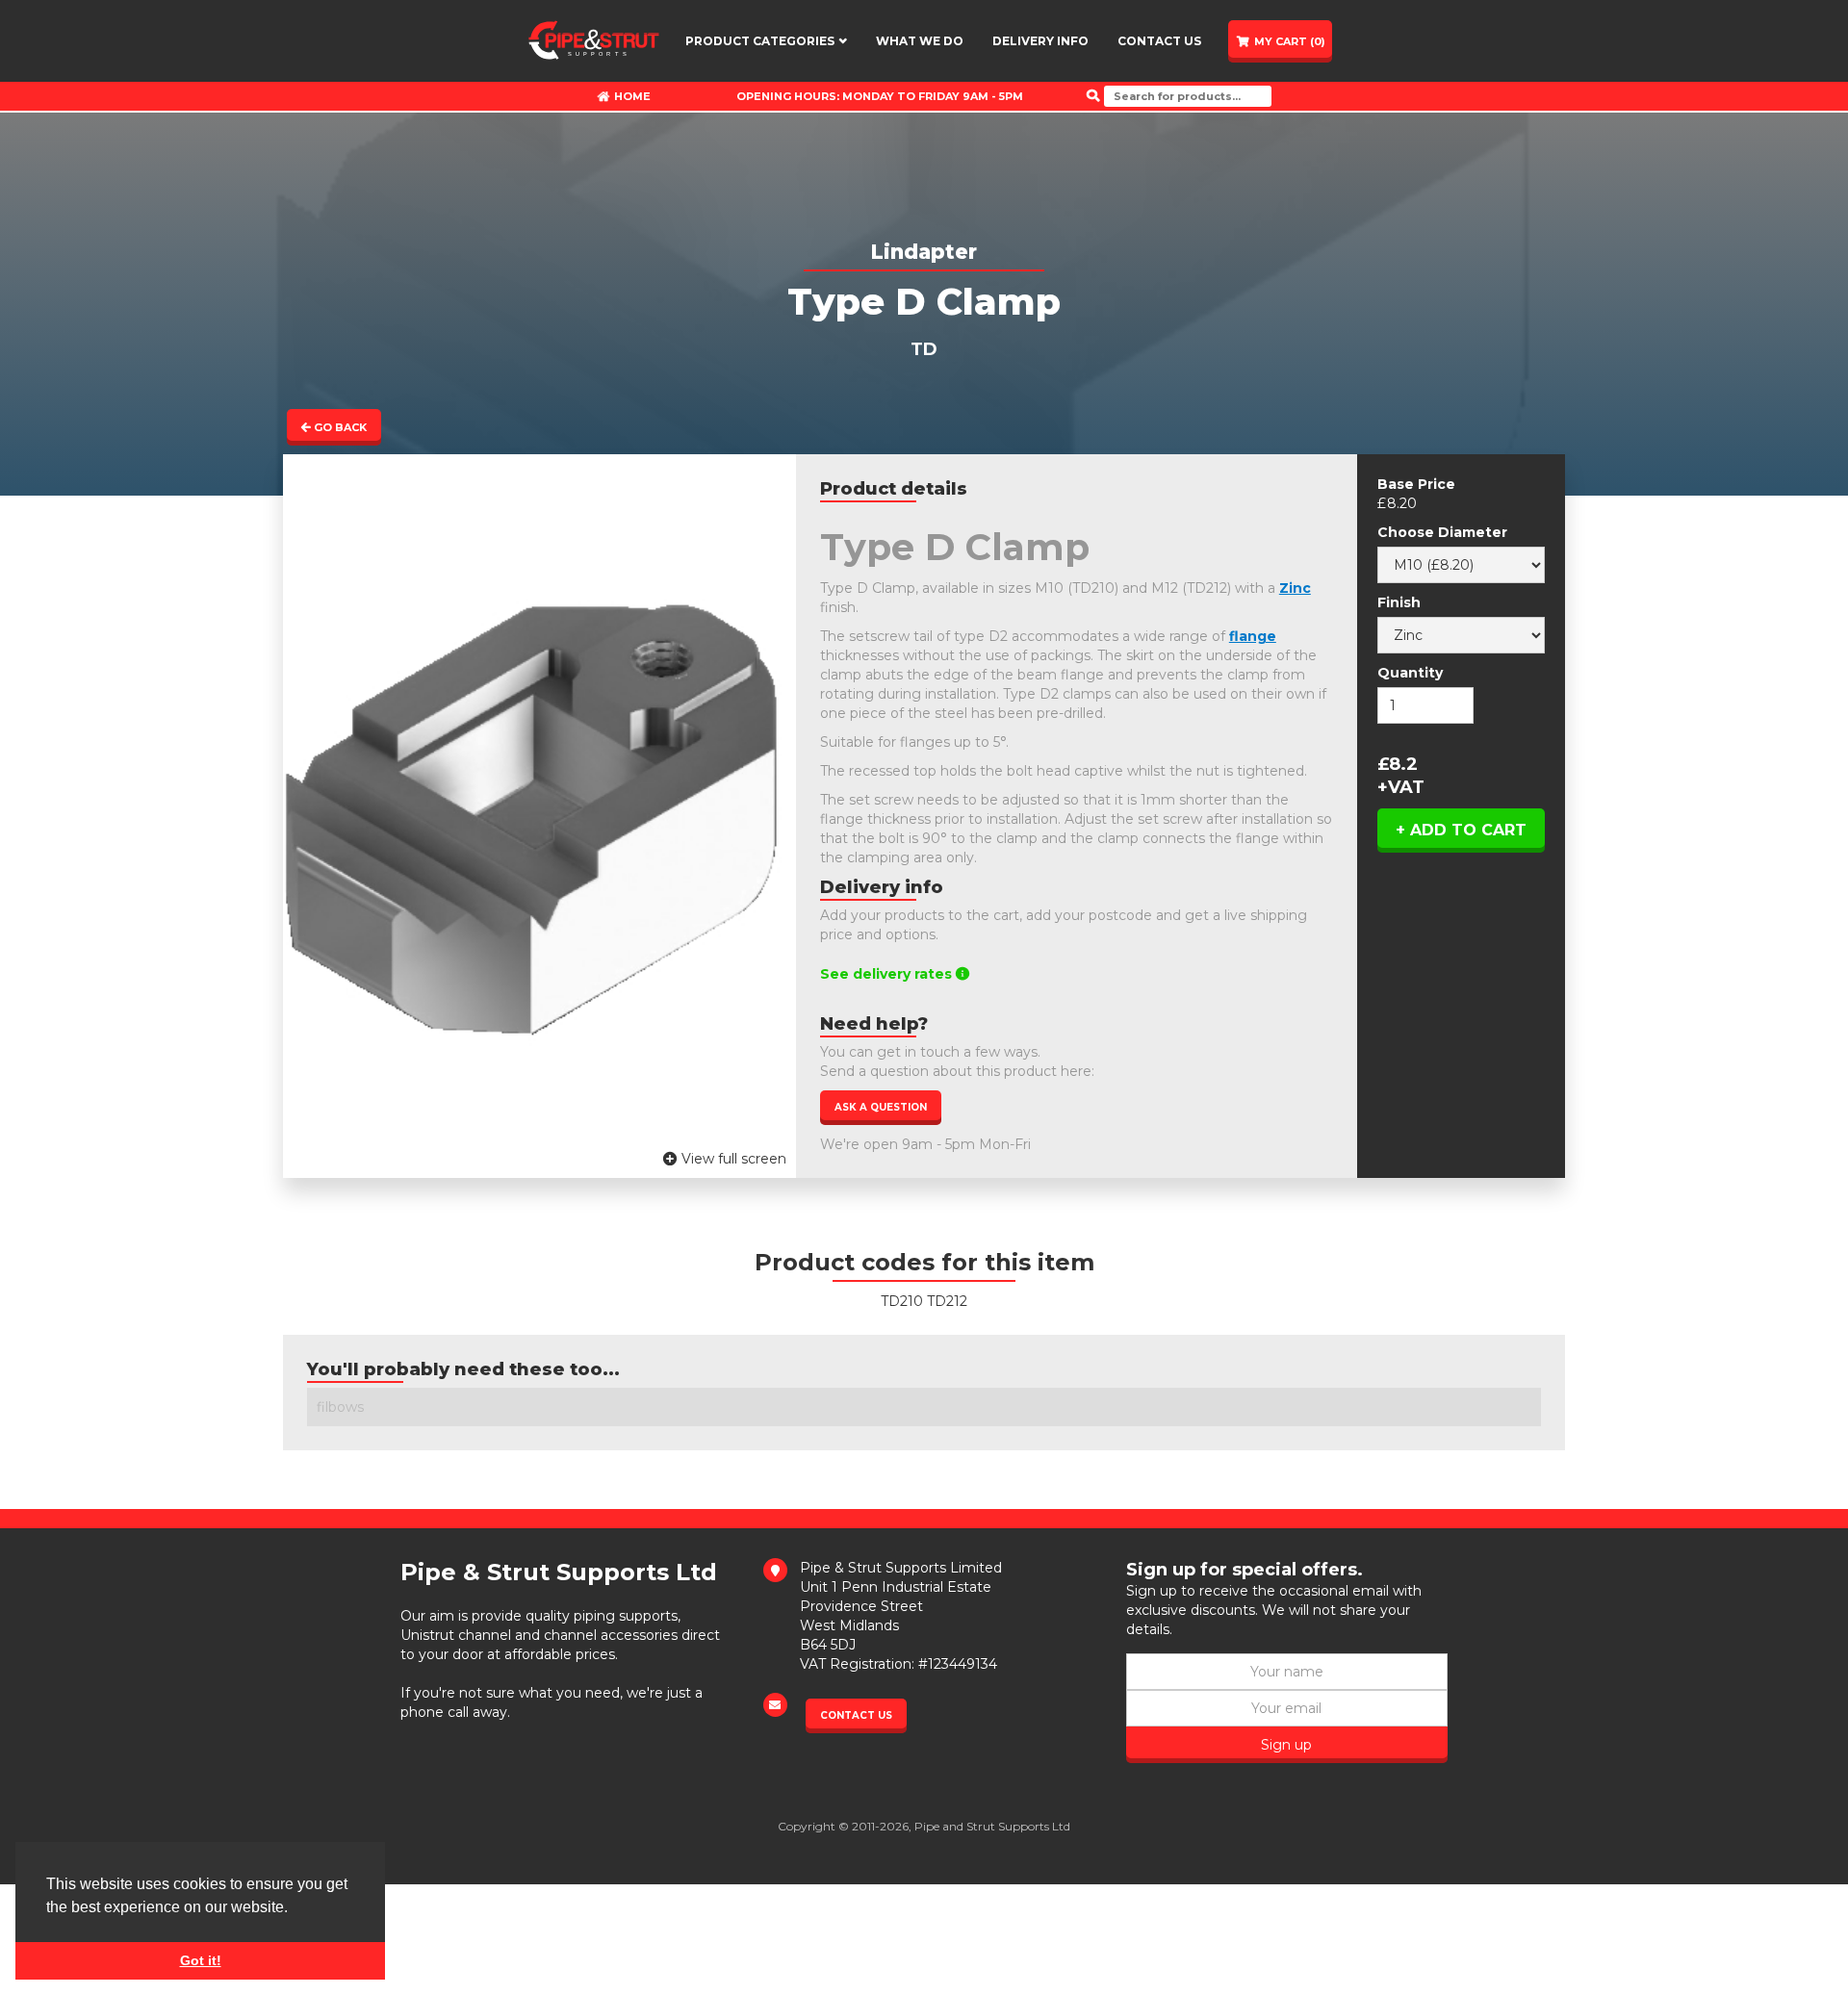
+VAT (1401, 787)
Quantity (1410, 673)
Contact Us (856, 1715)
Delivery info (1040, 41)
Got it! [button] (201, 1960)
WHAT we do (920, 41)
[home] (594, 40)
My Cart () (1290, 41)
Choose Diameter (1442, 532)
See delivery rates (895, 974)
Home (624, 96)
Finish (1399, 602)
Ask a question (881, 1107)
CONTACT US (1161, 41)
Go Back (334, 427)
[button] (766, 41)
